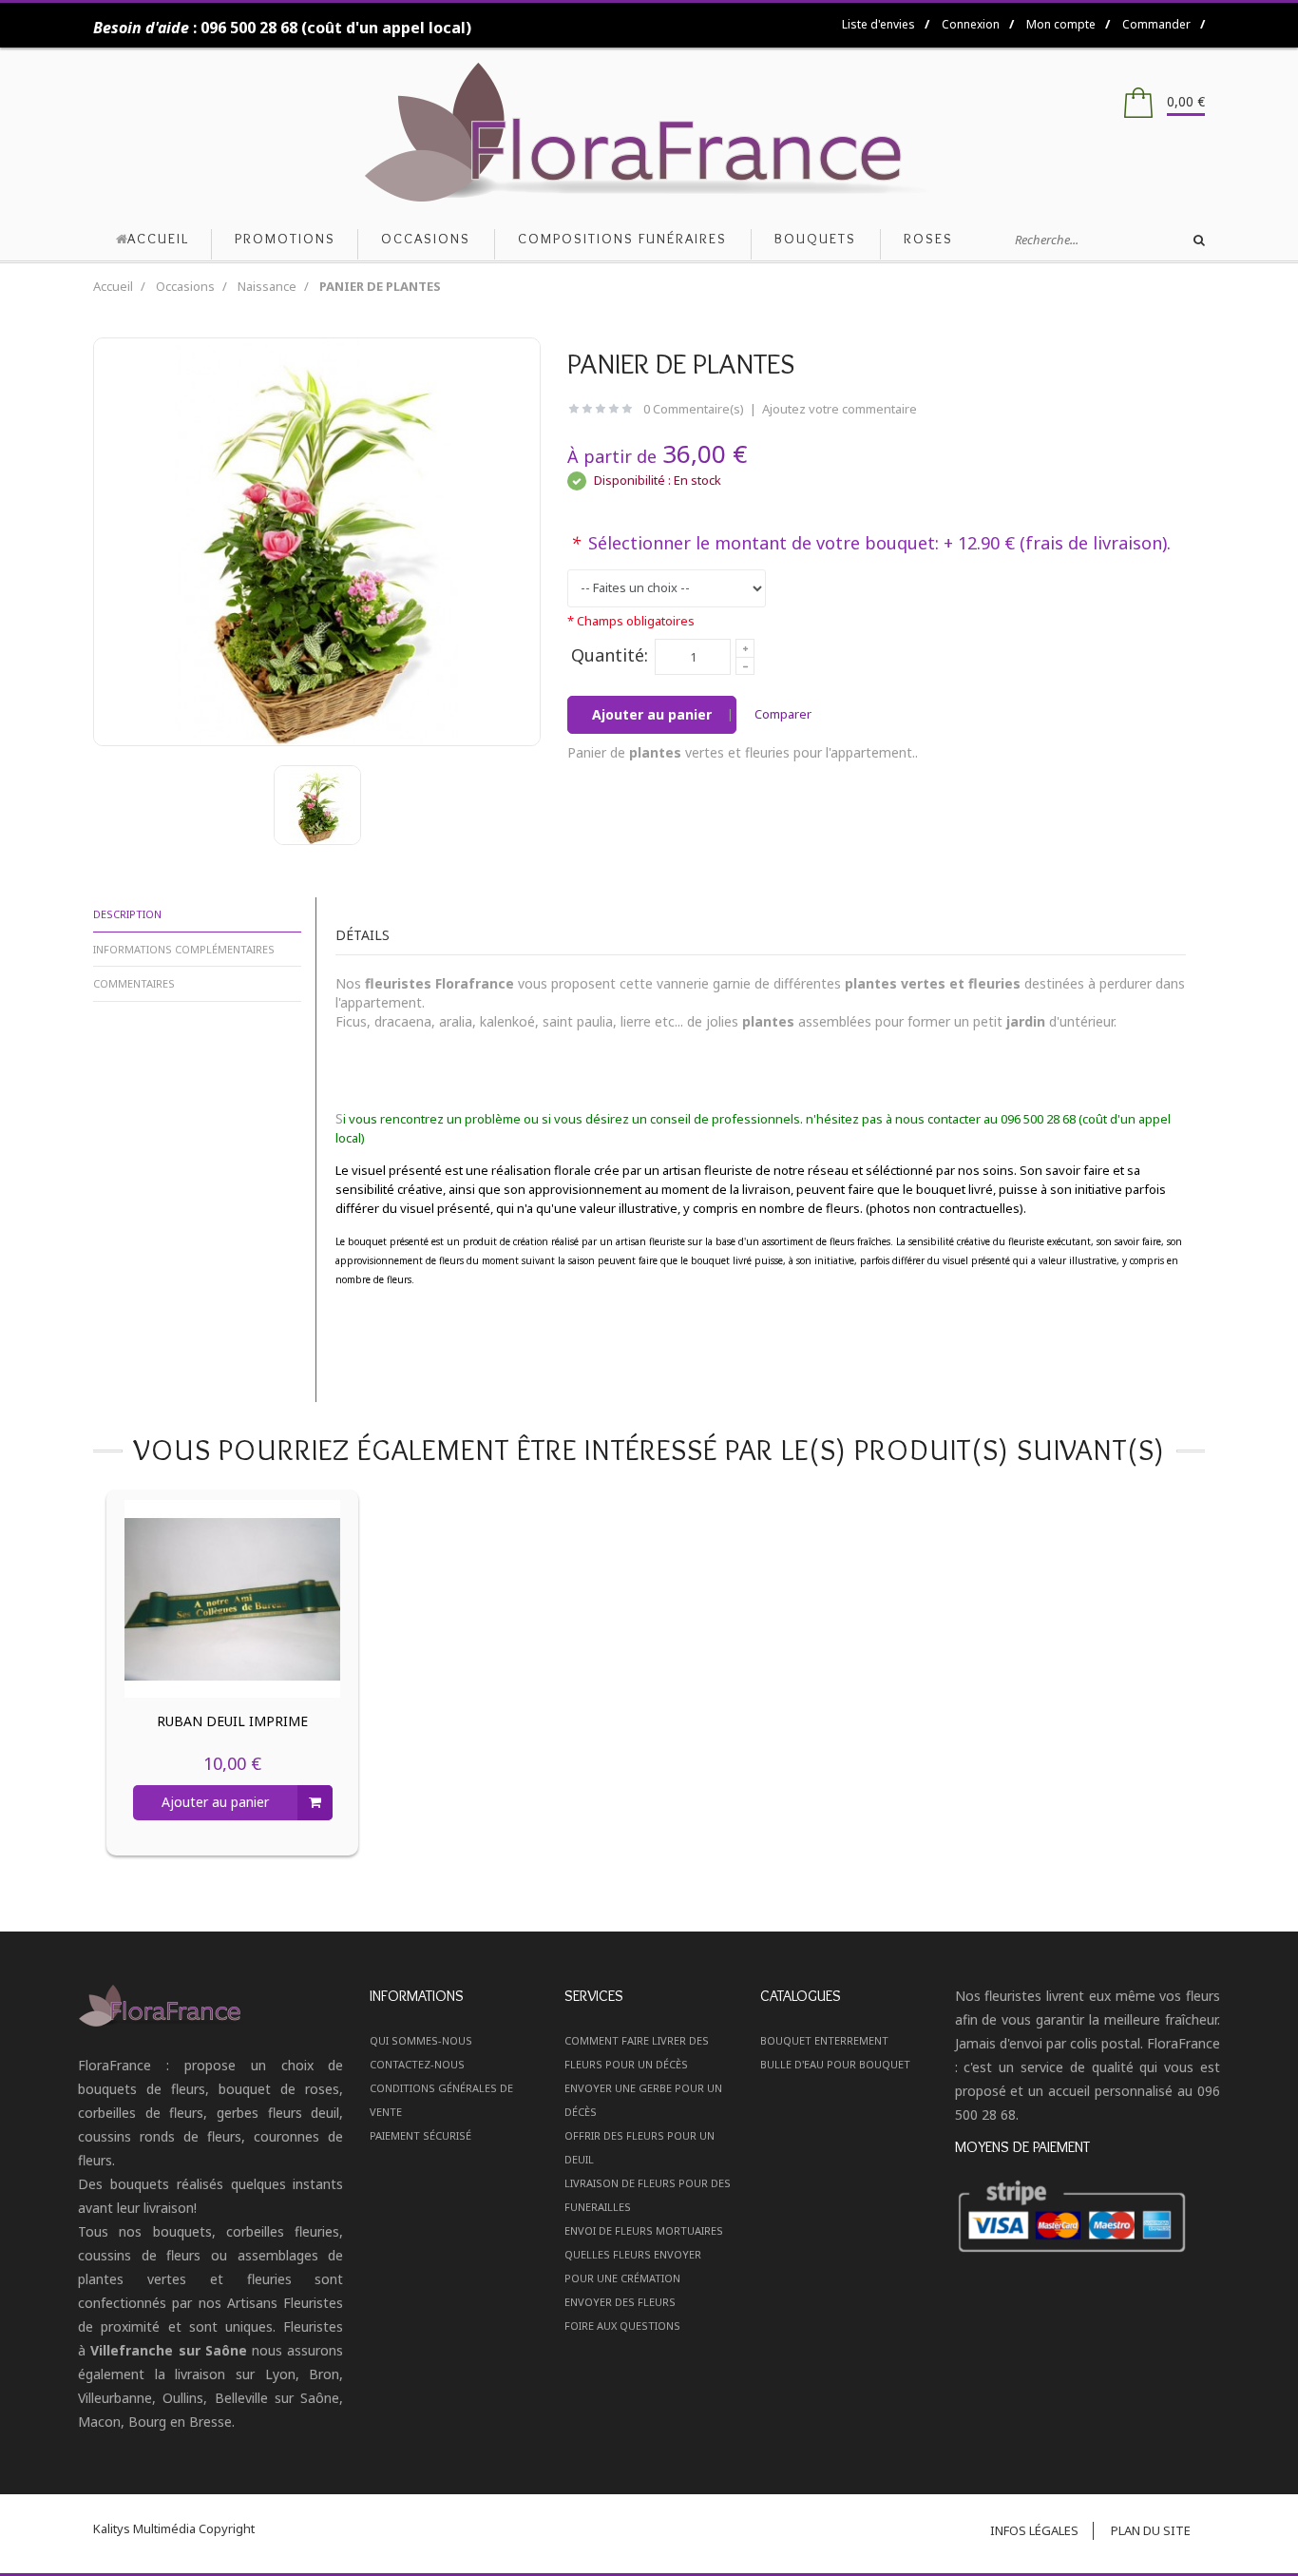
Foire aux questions (622, 2326)
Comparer (783, 714)
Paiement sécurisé (420, 2135)
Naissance (267, 286)
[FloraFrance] (649, 133)
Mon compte (1061, 24)
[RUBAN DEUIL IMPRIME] (233, 1599)
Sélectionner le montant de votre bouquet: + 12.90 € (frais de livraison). (871, 543)
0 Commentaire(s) (694, 409)
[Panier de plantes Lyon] (317, 805)
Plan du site (1151, 2530)
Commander (1156, 24)
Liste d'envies (878, 24)
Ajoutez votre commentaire (840, 409)
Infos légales (1034, 2530)
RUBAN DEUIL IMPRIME (232, 1721)
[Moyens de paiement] (1088, 2218)
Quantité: (610, 655)
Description (127, 914)
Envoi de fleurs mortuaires (644, 2230)
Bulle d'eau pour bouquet (835, 2064)
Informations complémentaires (184, 949)
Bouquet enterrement (824, 2040)
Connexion (971, 24)
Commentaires (134, 983)
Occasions (185, 286)
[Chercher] (1199, 240)
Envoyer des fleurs (620, 2302)
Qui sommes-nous (421, 2040)
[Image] (211, 2005)
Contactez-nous (417, 2064)
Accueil (113, 286)
